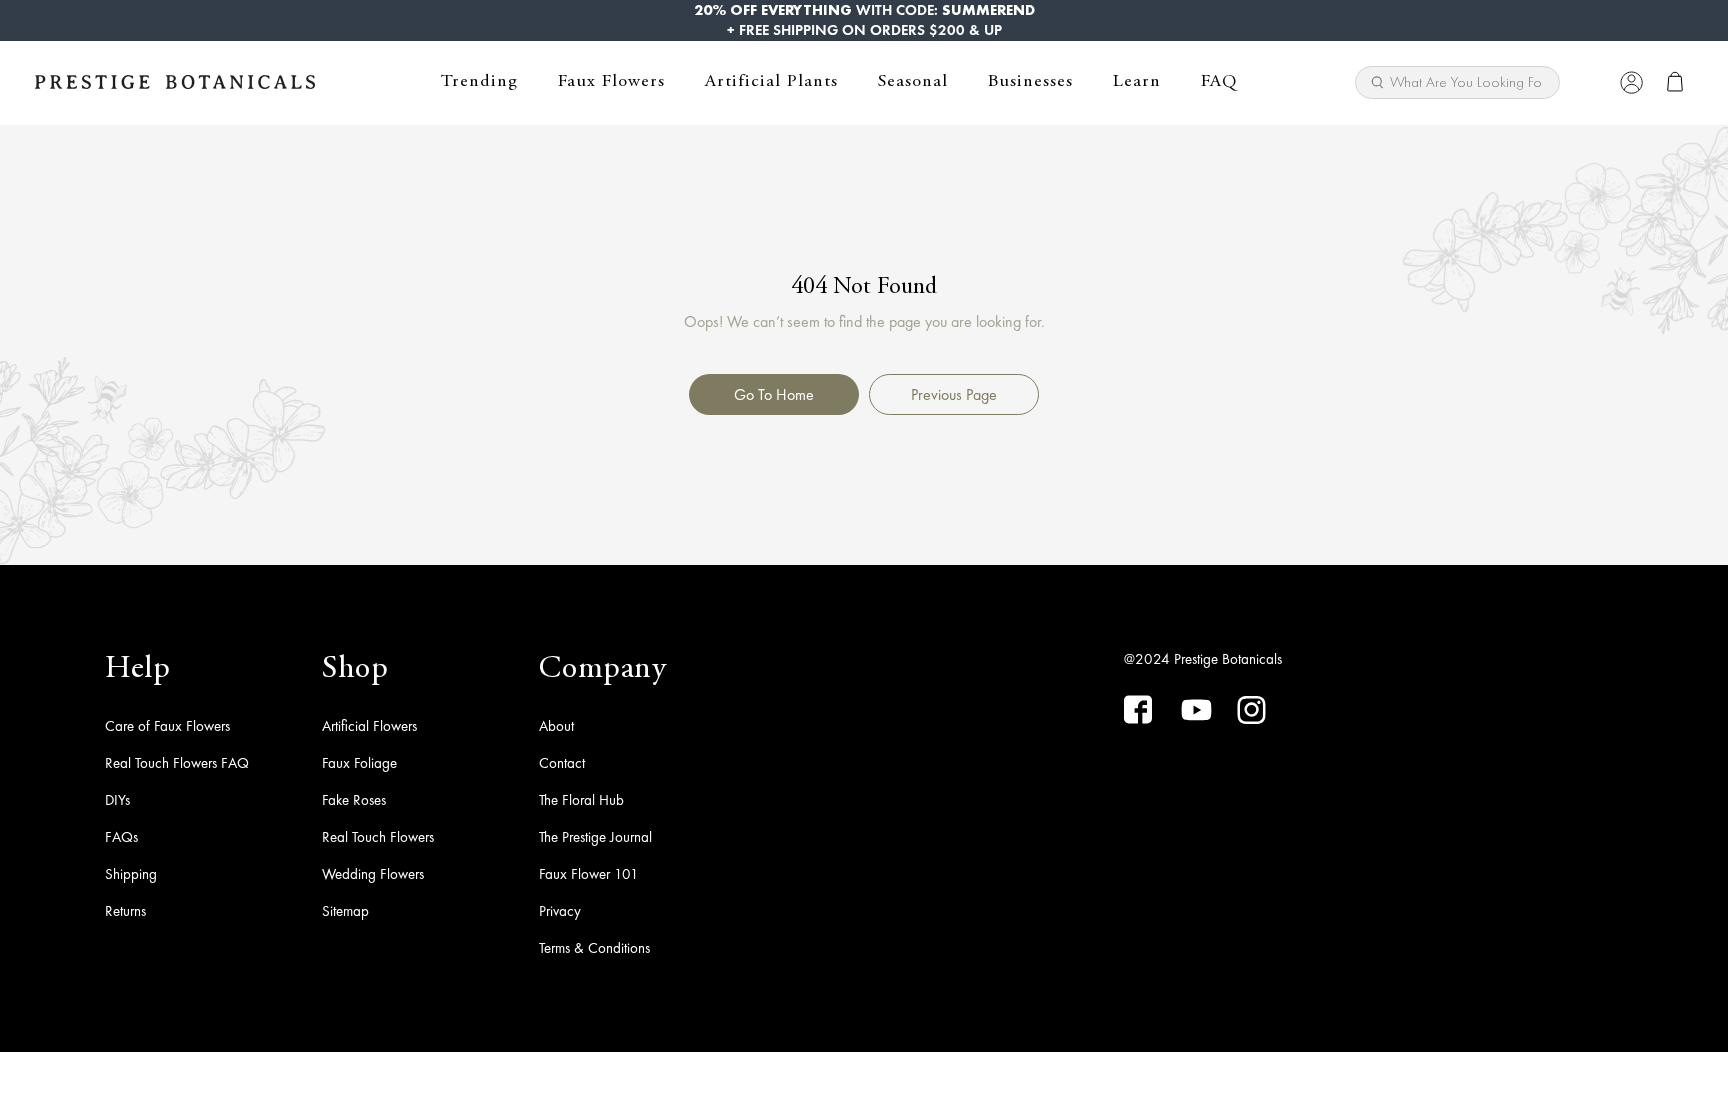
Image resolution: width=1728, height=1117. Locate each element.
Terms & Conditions (594, 948)
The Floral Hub (581, 800)
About (556, 726)
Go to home (774, 394)
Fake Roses (354, 800)
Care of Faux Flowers (167, 726)
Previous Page (954, 394)
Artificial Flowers (369, 726)
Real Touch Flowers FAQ (177, 763)
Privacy (560, 911)
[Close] (1590, 82)
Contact (562, 763)
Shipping (131, 874)
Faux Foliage (359, 763)
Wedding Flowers (373, 874)
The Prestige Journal (595, 837)
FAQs (121, 837)
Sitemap (345, 911)
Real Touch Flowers (378, 837)
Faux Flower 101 (589, 874)
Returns (125, 911)
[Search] (1537, 76)
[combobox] (1457, 82)
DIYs (117, 800)
